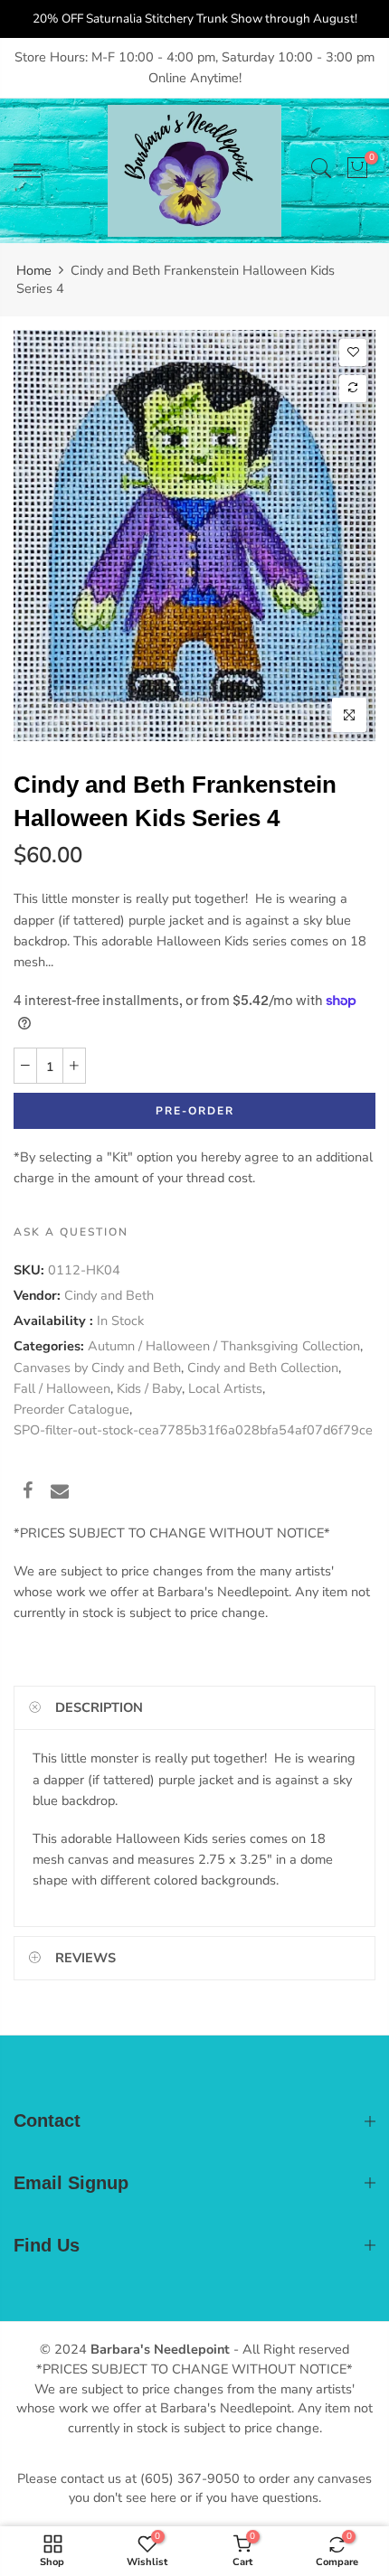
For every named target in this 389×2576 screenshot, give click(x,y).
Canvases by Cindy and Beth (97, 1367)
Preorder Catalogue (71, 1409)
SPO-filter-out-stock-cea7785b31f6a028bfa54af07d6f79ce (193, 1430)
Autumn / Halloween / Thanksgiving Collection (224, 1346)
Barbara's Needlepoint (160, 2349)
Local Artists (225, 1388)
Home (34, 270)
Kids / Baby (149, 1388)
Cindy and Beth (109, 1295)
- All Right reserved (289, 2349)
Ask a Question (71, 1231)
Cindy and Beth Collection (263, 1367)
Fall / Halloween (62, 1388)
